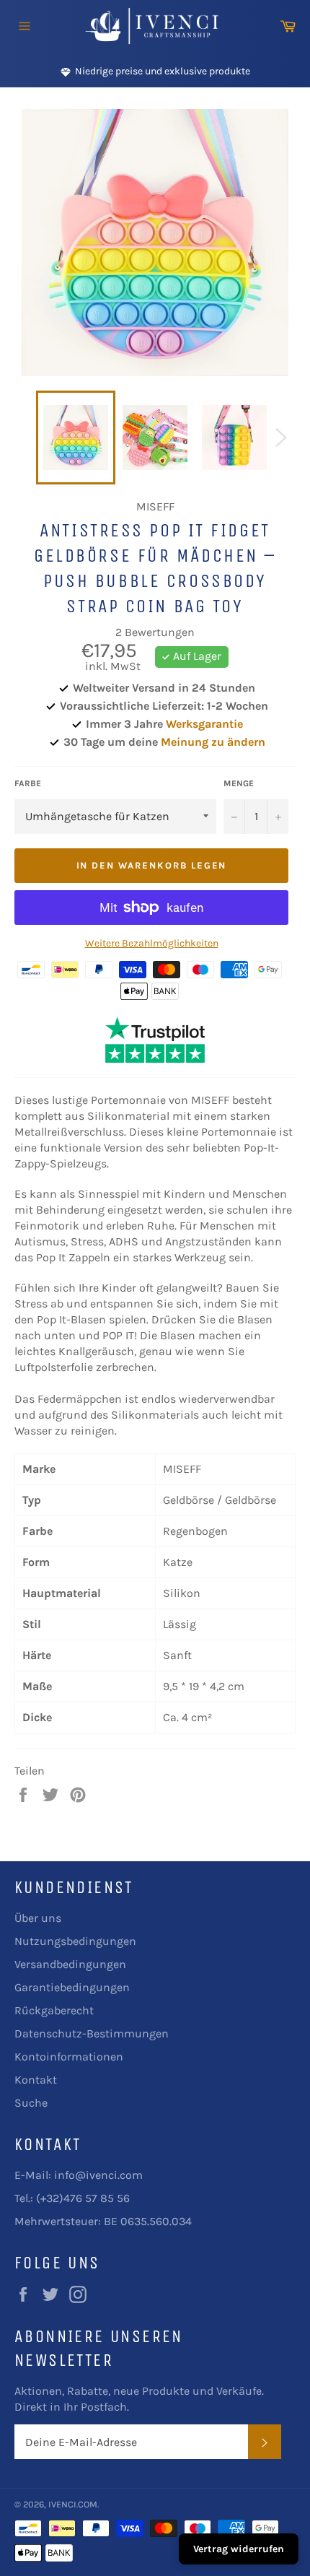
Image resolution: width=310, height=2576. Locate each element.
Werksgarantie (204, 724)
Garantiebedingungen (72, 1987)
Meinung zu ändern (213, 742)
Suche (31, 2103)
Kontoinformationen (69, 2057)
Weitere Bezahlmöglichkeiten (152, 943)
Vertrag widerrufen (239, 2549)
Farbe (28, 783)
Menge (239, 783)
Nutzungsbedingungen (75, 1941)
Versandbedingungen (70, 1964)
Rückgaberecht (54, 2010)
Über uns (38, 1918)
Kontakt (36, 2080)
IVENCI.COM (73, 2504)
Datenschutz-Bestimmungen (92, 2033)
